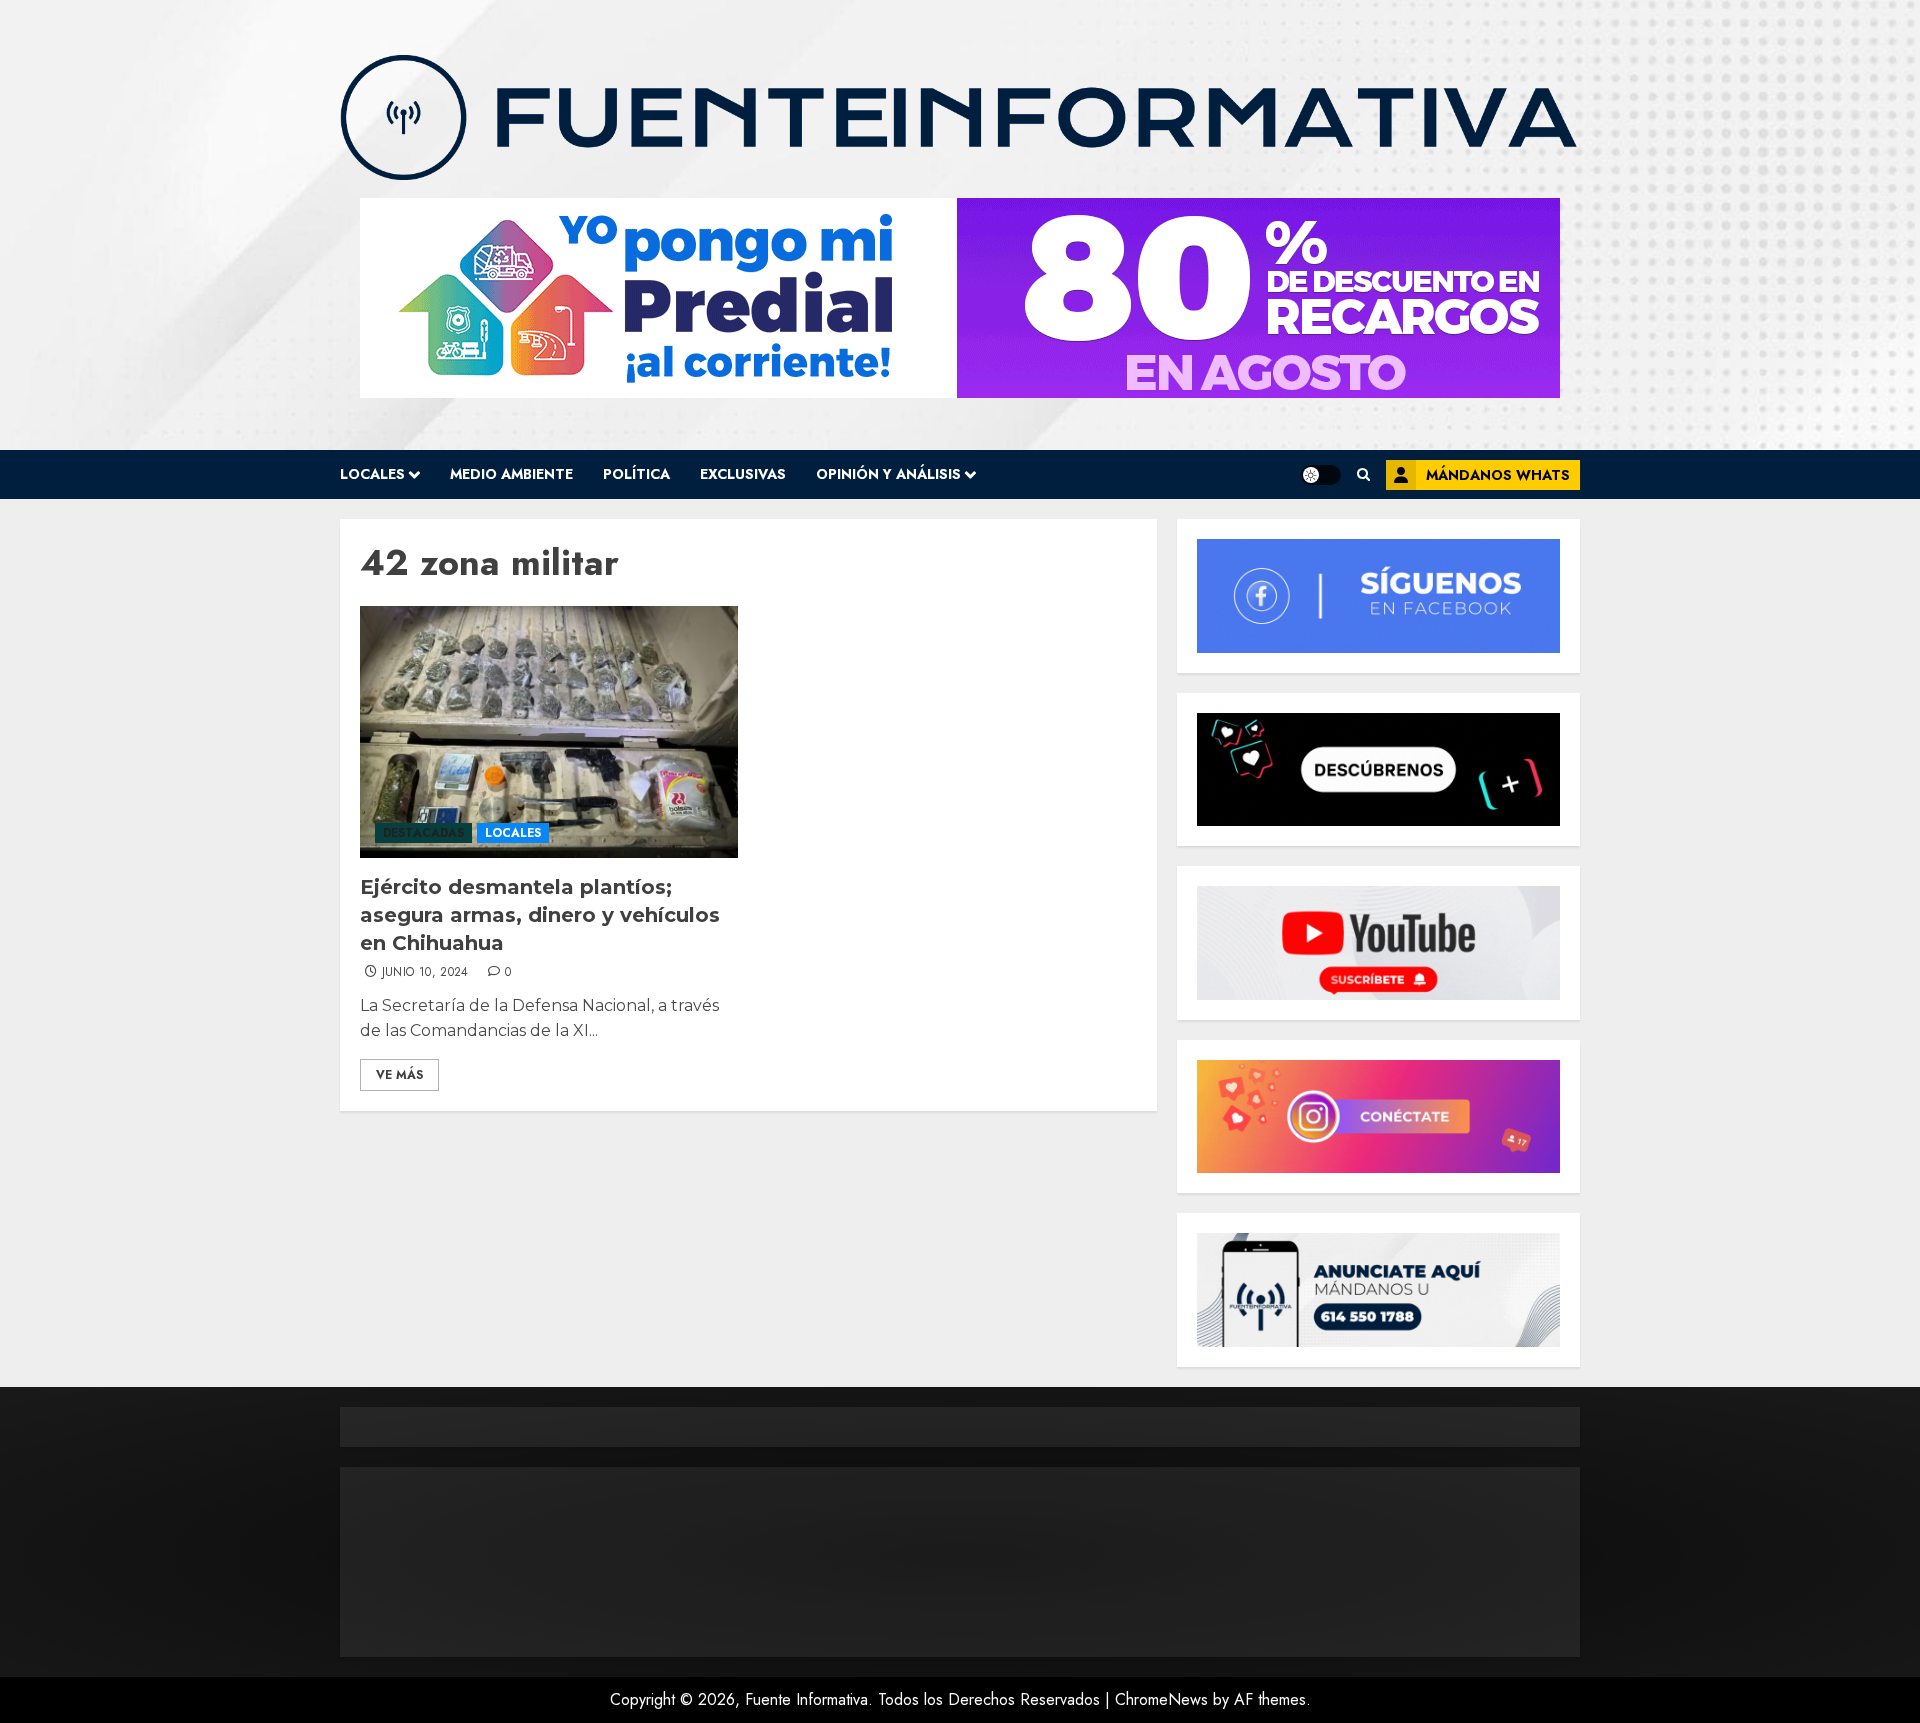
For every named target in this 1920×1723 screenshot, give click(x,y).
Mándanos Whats (1498, 475)
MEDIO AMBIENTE (511, 474)
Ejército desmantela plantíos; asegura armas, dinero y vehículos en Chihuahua (540, 915)
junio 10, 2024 (425, 973)
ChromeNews (1161, 1699)
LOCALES (372, 474)
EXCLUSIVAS (743, 474)
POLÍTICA (636, 474)
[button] (1363, 474)
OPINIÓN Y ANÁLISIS (888, 474)
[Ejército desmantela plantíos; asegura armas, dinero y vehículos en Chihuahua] (549, 732)
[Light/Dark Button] (1321, 475)
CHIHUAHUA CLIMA (960, 1562)
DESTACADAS (423, 833)
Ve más (399, 1075)
